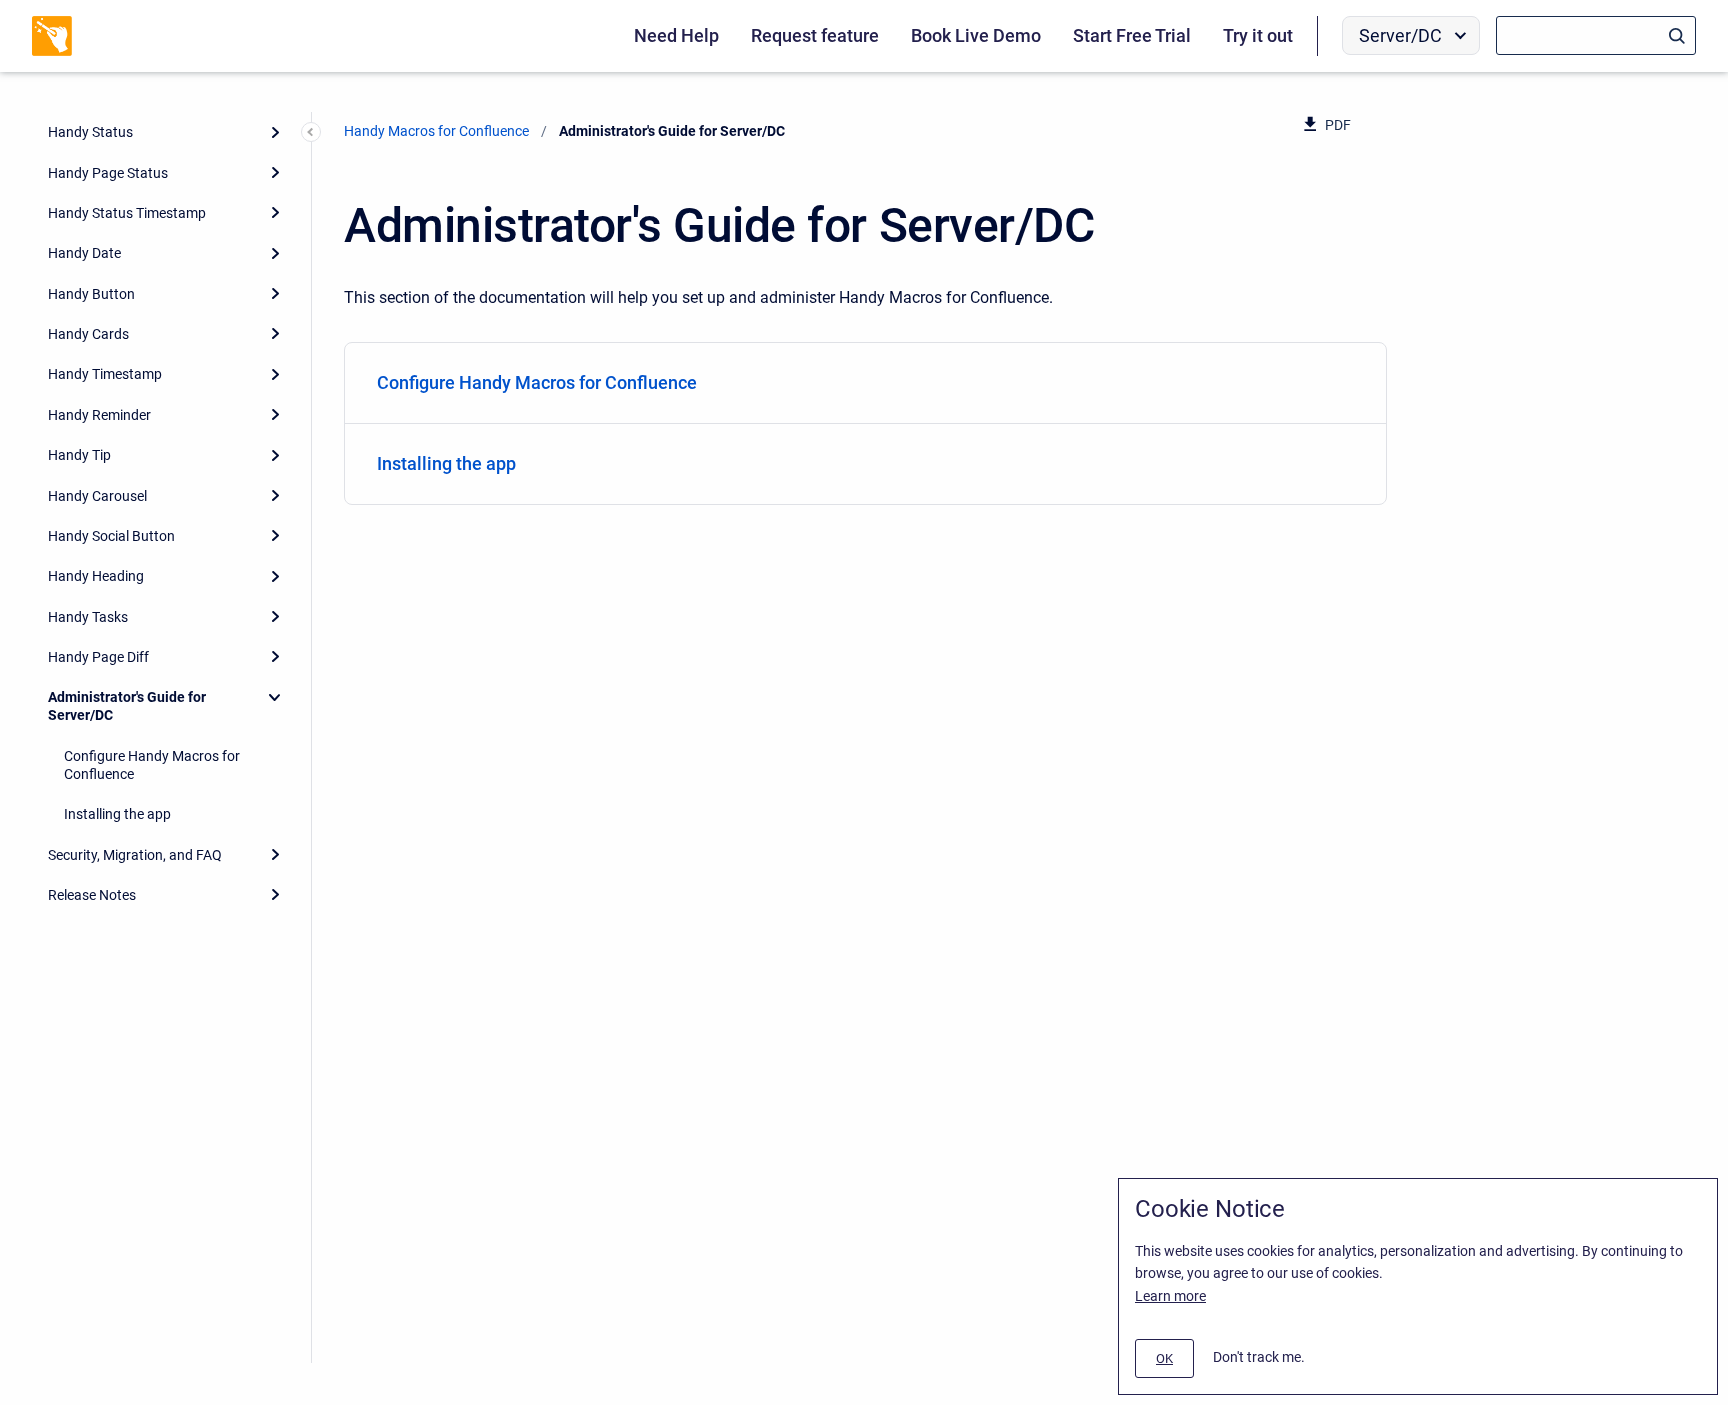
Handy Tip (79, 455)
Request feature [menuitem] (815, 35)
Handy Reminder (99, 415)
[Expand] (275, 132)
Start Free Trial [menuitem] (1132, 35)
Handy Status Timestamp (127, 213)
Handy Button (91, 294)
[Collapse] (275, 697)
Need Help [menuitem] (676, 35)
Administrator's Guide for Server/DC (127, 706)
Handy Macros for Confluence (436, 131)
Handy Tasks (88, 617)
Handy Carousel (97, 496)
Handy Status (90, 132)
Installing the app (117, 814)
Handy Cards (88, 334)
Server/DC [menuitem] (1400, 35)
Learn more (1170, 1296)
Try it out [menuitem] (1258, 35)
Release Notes (92, 895)
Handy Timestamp (105, 374)
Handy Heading (96, 576)
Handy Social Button (111, 536)
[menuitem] (865, 383)
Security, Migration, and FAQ (135, 855)
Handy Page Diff (98, 657)
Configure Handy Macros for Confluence (152, 765)
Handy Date (84, 253)
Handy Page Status (108, 173)
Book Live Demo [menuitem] (976, 35)
